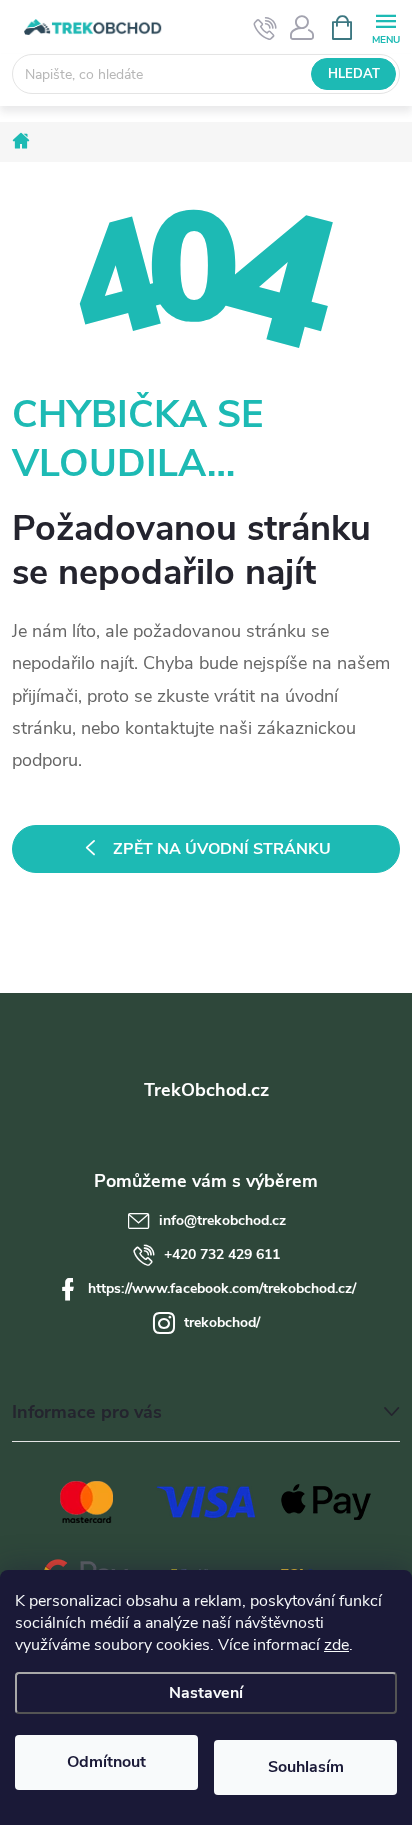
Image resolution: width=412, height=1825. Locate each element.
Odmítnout (106, 1762)
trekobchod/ (222, 1322)
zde (336, 1645)
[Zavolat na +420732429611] (265, 28)
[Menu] (385, 26)
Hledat (354, 74)
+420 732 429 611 (222, 1254)
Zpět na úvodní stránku (222, 849)
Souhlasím (306, 1767)
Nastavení (206, 1693)
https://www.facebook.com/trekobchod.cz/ (222, 1288)
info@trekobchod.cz (222, 1220)
